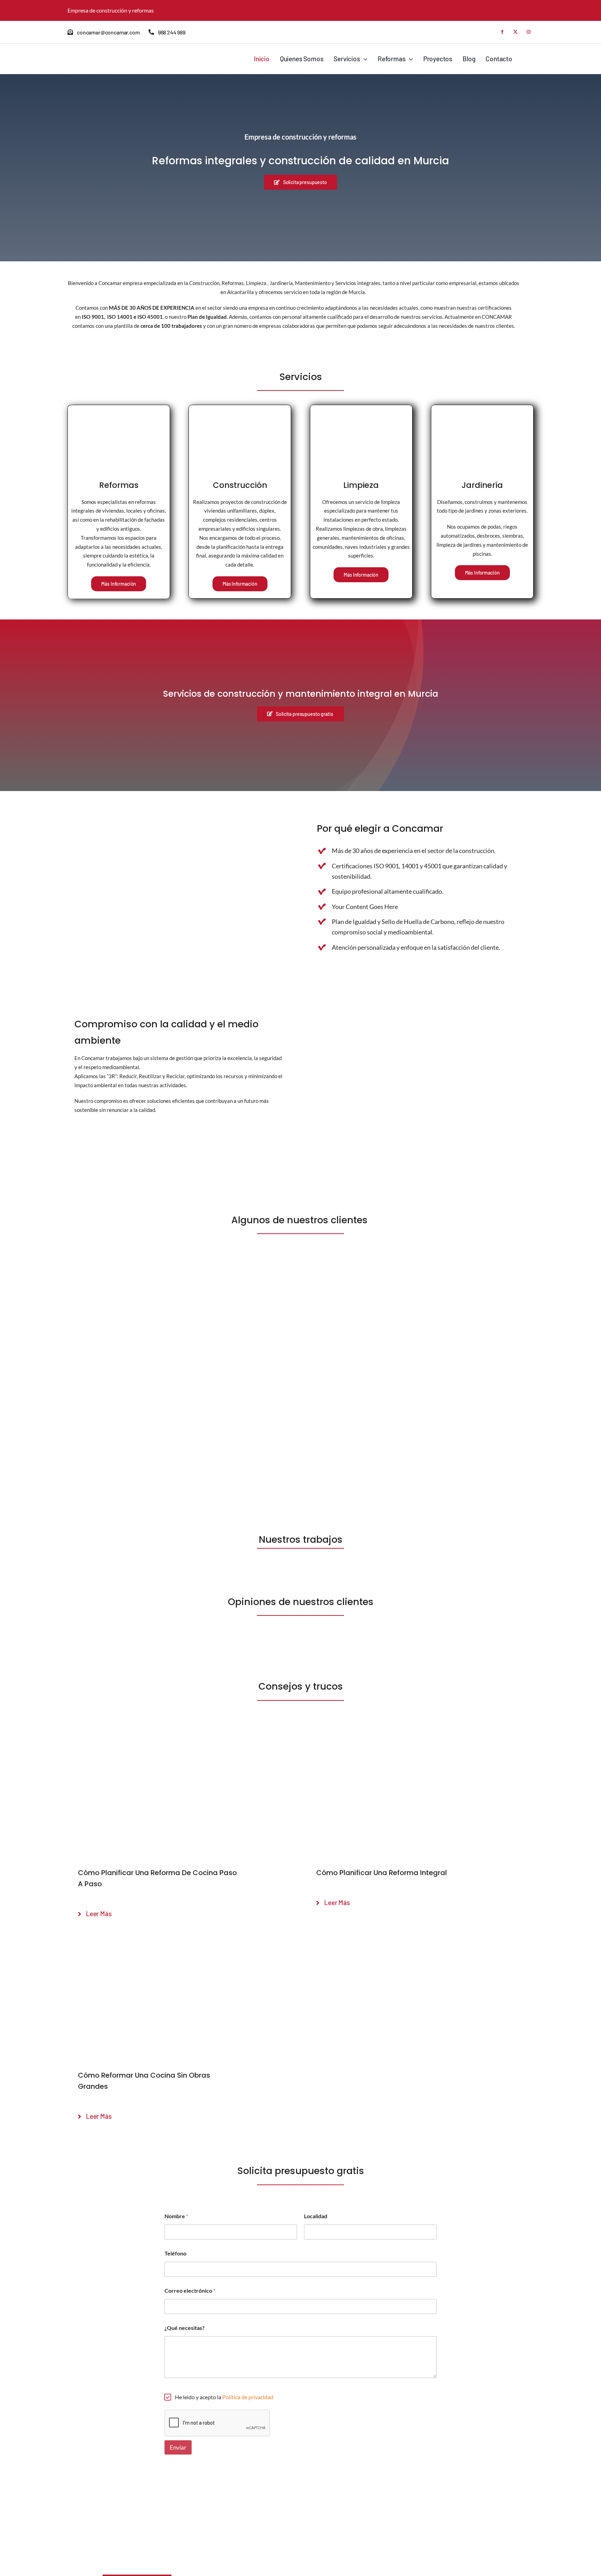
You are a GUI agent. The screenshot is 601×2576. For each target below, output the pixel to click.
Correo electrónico (190, 2290)
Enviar (178, 2447)
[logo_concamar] (102, 53)
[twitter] (515, 32)
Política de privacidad (248, 2397)
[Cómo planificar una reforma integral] (420, 1736)
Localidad (316, 2216)
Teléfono (175, 2253)
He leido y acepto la (224, 2397)
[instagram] (529, 32)
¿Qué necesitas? (185, 2328)
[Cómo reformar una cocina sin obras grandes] (181, 1939)
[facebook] (502, 32)
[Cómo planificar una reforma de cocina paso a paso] (181, 1736)
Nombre (176, 2216)
